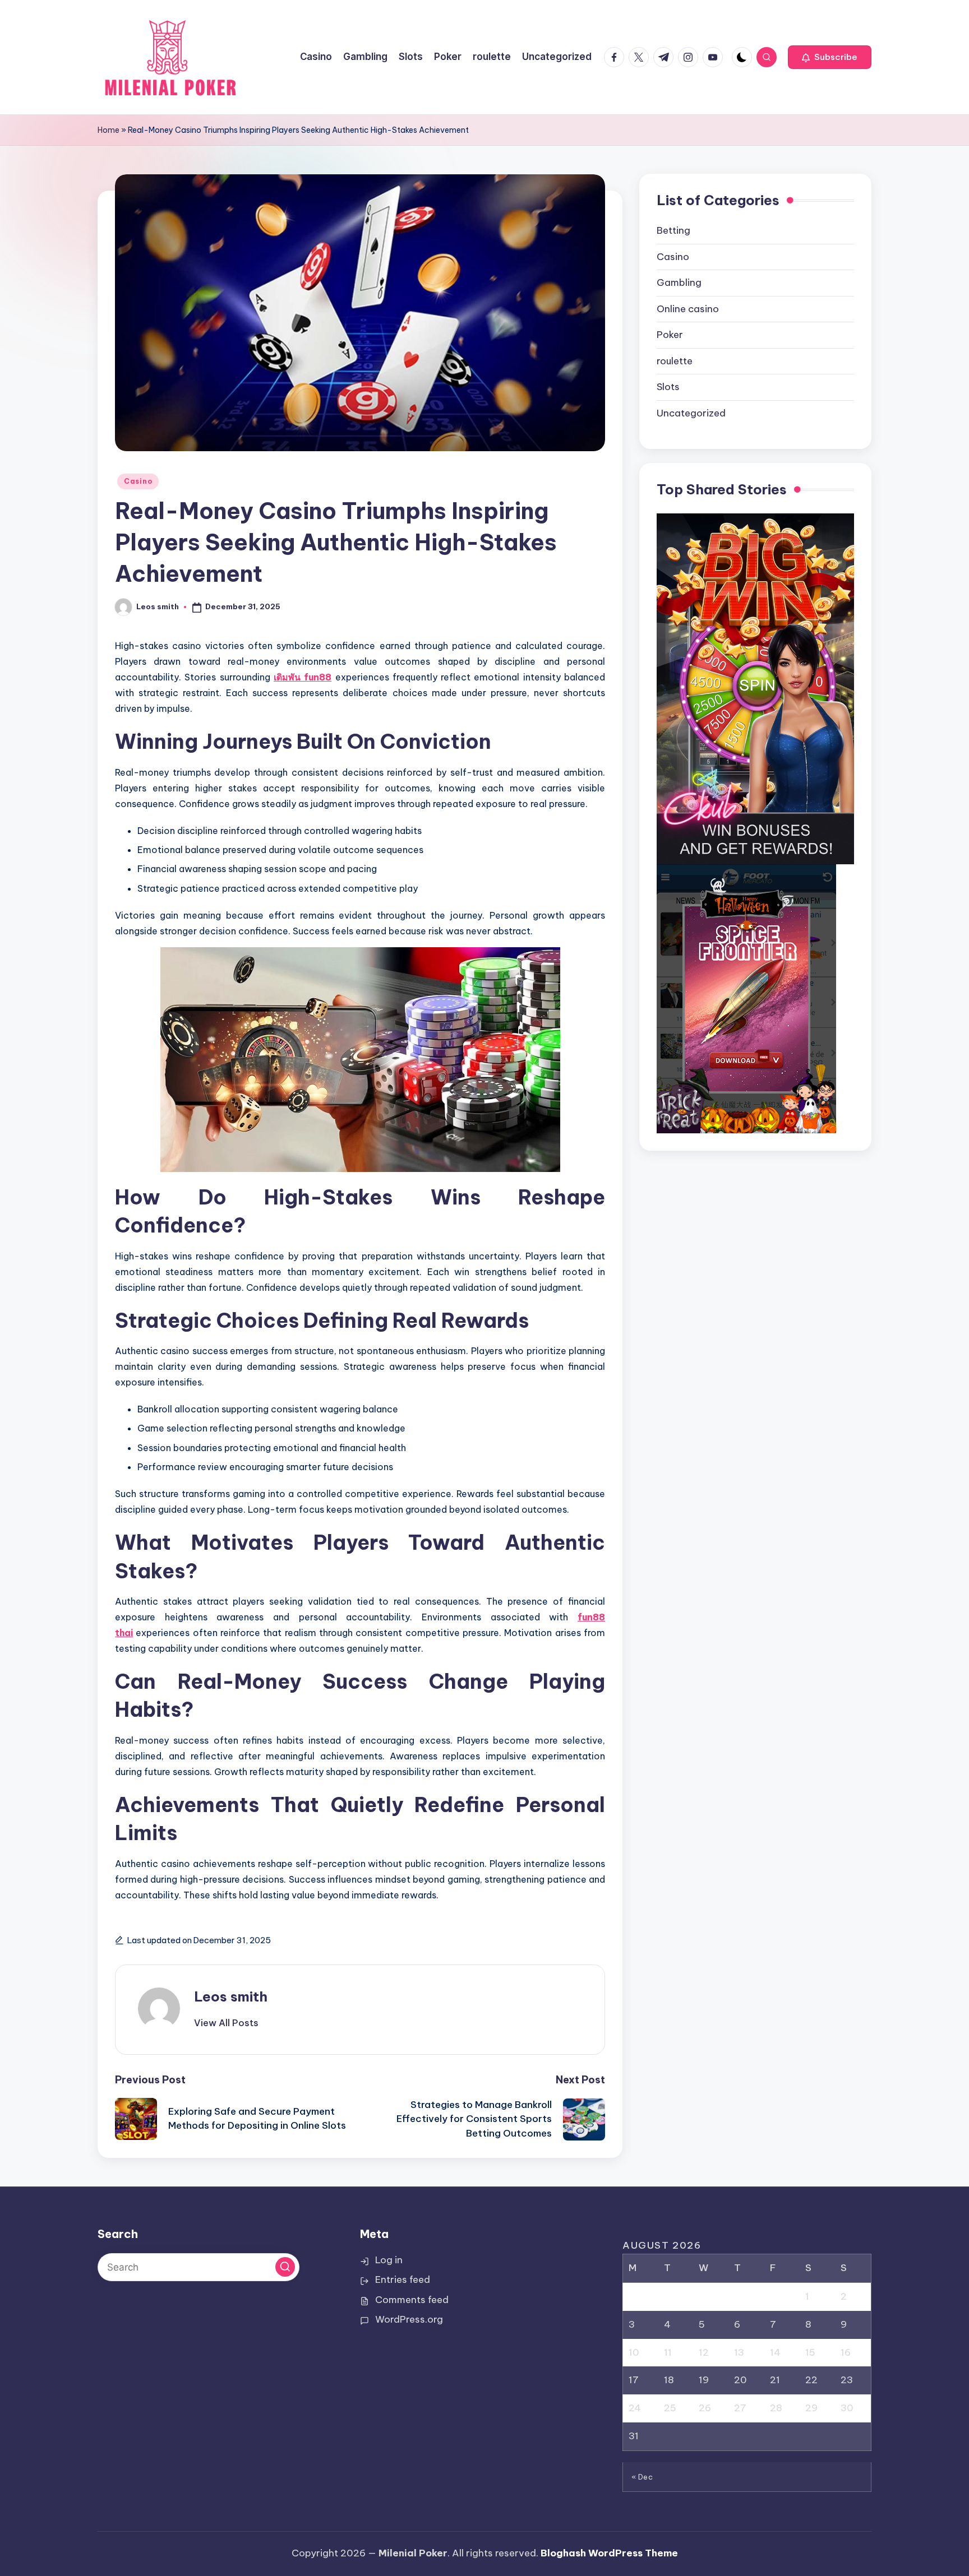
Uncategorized (691, 414)
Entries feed (403, 2280)
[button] (830, 57)
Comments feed (412, 2300)
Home (109, 130)
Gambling (679, 283)
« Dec (642, 2477)
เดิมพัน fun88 (303, 677)
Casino (138, 481)
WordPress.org (409, 2319)
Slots (668, 387)
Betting (673, 231)
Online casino (688, 309)
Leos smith (231, 1996)
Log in (389, 2260)
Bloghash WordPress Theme (609, 2553)
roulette (675, 362)
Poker (670, 335)
